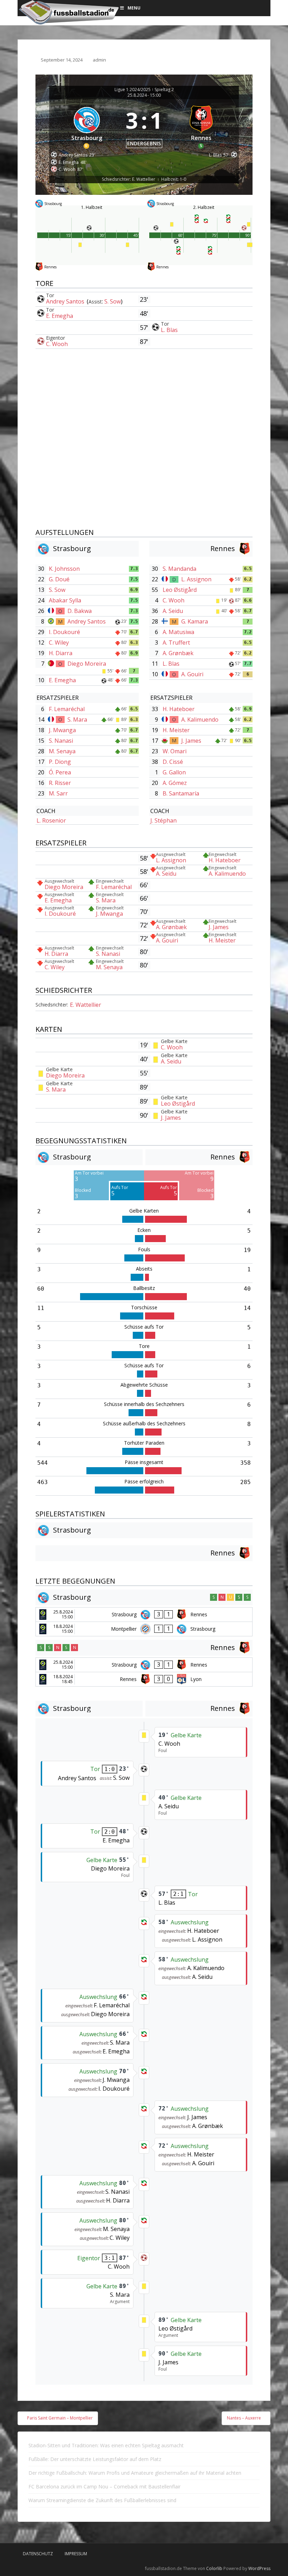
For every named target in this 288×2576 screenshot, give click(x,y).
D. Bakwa (80, 611)
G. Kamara (195, 621)
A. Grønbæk (178, 653)
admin (99, 60)
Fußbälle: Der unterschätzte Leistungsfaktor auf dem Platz (95, 2459)
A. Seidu (173, 611)
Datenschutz (38, 2554)
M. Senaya (62, 751)
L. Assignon (196, 579)
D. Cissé (173, 762)
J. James (191, 741)
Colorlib (214, 2568)
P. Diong (60, 762)
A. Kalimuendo (200, 720)
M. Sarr (58, 793)
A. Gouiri (192, 674)
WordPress (259, 2568)
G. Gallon (174, 772)
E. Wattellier (86, 1005)
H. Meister (176, 730)
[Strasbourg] (87, 126)
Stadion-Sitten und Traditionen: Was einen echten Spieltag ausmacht (106, 2445)
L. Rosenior (51, 820)
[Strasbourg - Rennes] (144, 1615)
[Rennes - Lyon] (144, 1679)
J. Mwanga (62, 730)
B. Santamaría (181, 793)
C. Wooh (57, 344)
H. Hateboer (179, 709)
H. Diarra (61, 653)
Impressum (76, 2554)
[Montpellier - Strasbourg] (144, 1629)
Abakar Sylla (65, 600)
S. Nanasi (61, 741)
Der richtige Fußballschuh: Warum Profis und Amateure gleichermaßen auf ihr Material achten (135, 2473)
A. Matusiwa (178, 632)
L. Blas (169, 330)
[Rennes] (202, 126)
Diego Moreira (87, 664)
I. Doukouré (64, 632)
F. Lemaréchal (67, 709)
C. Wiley (59, 643)
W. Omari (175, 751)
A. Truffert (176, 643)
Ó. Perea (60, 772)
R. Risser (60, 783)
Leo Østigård (180, 590)
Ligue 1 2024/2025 (133, 90)
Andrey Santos (66, 301)
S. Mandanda (179, 569)
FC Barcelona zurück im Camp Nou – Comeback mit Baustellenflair (104, 2486)
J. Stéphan (163, 820)
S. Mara (77, 720)
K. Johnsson (64, 569)
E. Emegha (60, 316)
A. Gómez (175, 783)
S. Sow (113, 301)
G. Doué (59, 579)
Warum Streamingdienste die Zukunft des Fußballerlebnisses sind (102, 2500)
